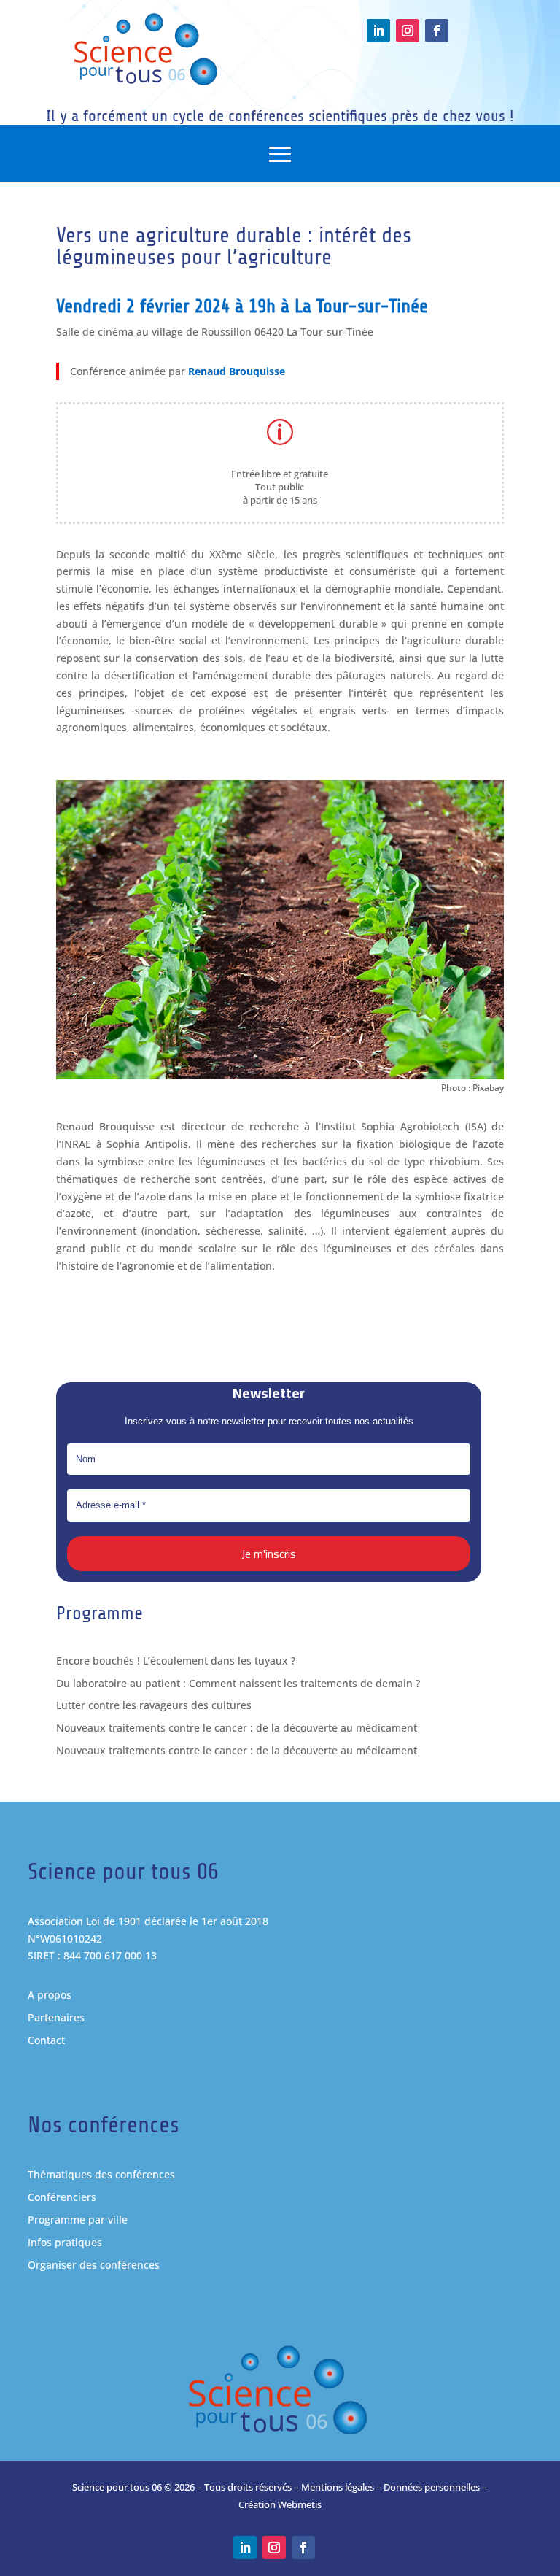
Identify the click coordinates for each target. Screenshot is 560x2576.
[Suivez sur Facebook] (437, 31)
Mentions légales (338, 2487)
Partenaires (56, 2017)
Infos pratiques (65, 2242)
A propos (50, 1995)
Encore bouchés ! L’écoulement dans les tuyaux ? (176, 1661)
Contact (46, 2040)
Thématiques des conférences (101, 2174)
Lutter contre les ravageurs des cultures (154, 1705)
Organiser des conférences (94, 2265)
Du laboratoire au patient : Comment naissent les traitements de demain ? (238, 1683)
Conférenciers (62, 2197)
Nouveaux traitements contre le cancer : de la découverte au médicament (237, 1728)
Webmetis (300, 2504)
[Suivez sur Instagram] (408, 31)
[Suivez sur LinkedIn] (378, 31)
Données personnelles (432, 2487)
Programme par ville (78, 2220)
